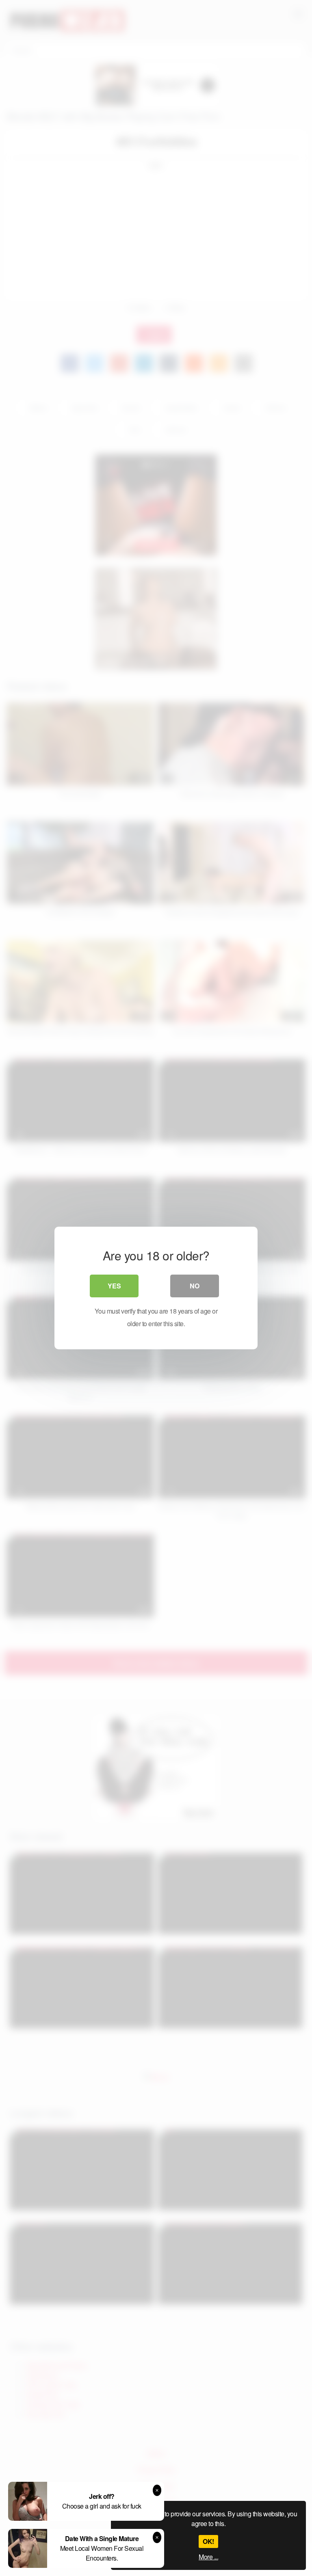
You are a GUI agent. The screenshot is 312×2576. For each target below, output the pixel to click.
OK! (208, 2541)
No (195, 1286)
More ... (208, 2557)
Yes (114, 1286)
